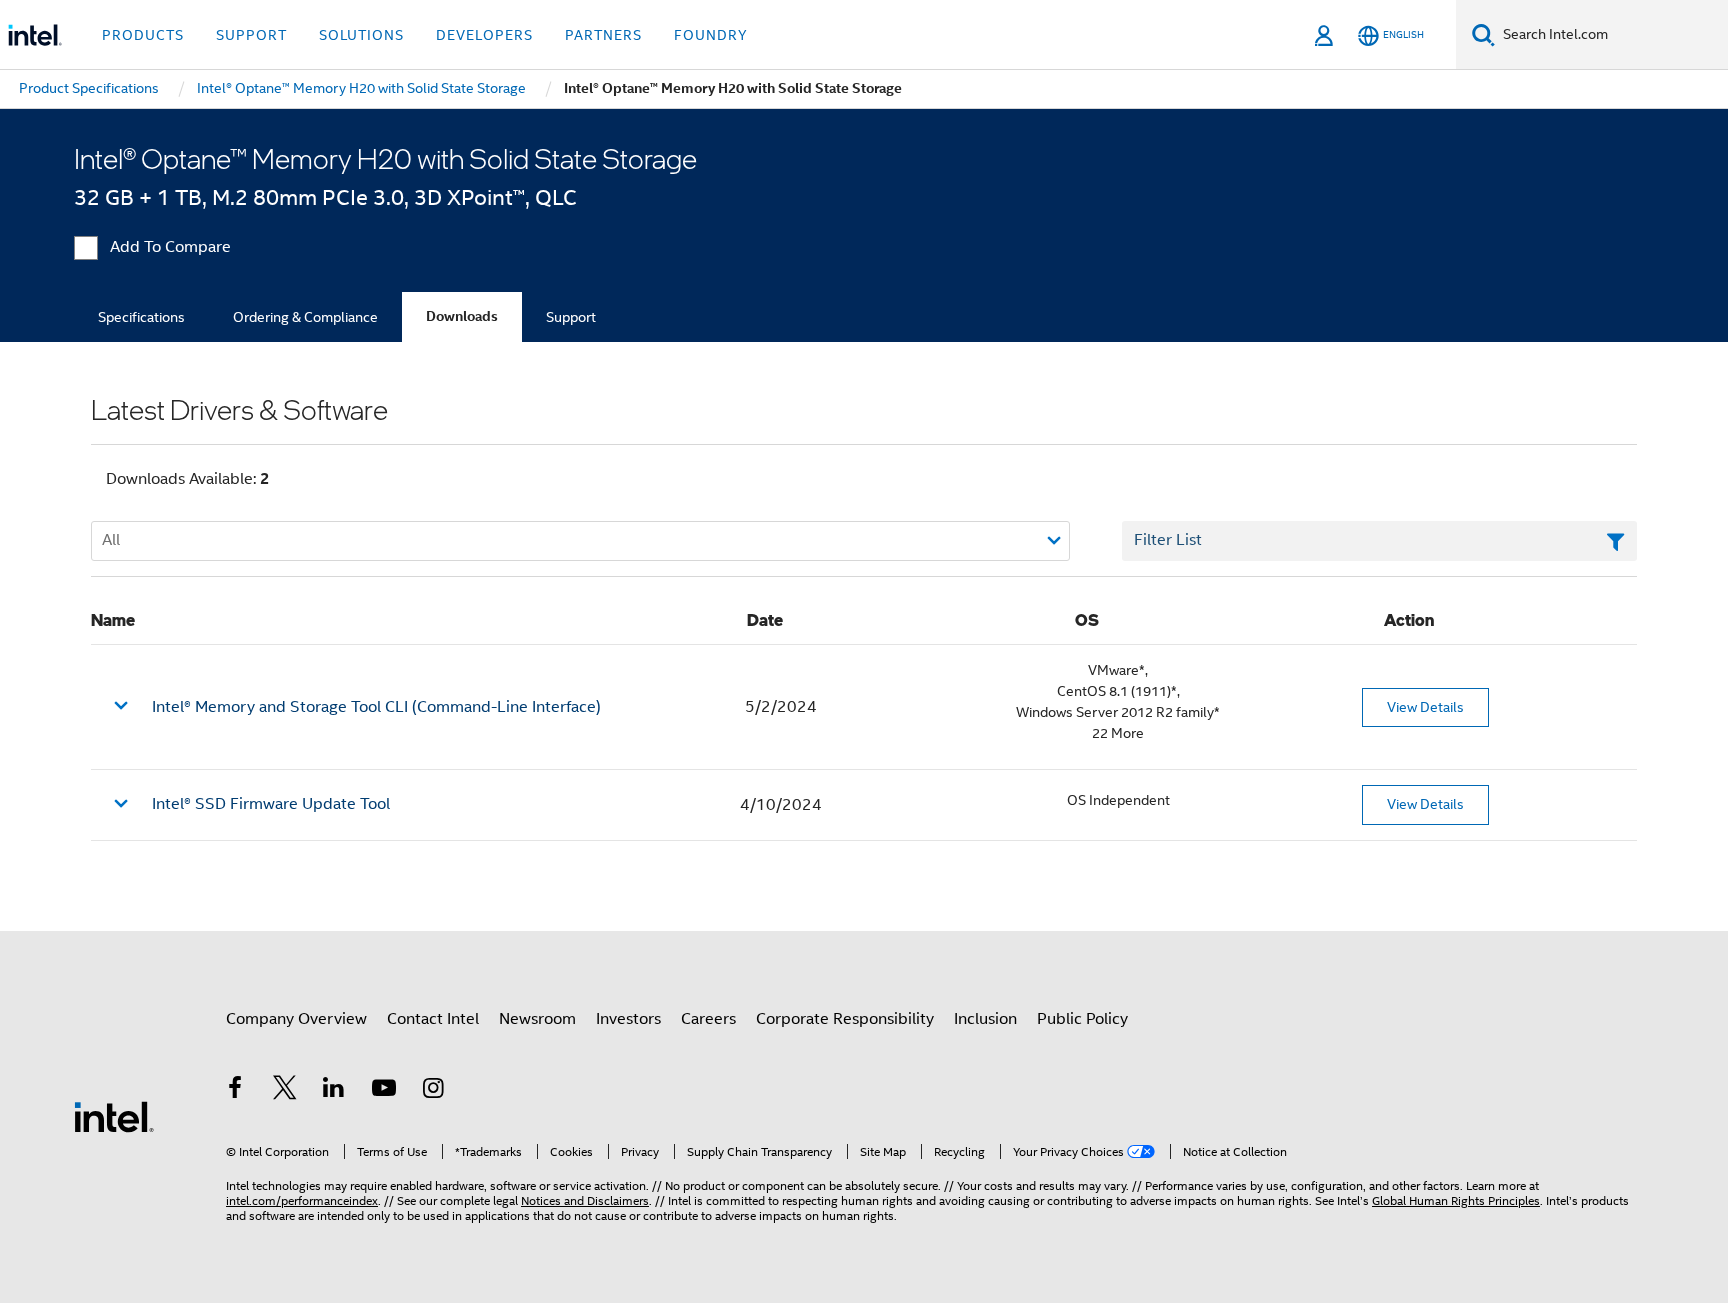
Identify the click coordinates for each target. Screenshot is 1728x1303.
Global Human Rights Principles (1456, 1200)
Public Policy (1082, 1019)
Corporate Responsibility (845, 1019)
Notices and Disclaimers (585, 1200)
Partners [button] (603, 35)
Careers (708, 1019)
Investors (628, 1019)
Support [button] (251, 35)
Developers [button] (484, 35)
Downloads (462, 316)
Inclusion (985, 1019)
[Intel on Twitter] (285, 1091)
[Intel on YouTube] (384, 1091)
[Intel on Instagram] (433, 1091)
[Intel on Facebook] (235, 1091)
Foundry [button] (711, 35)
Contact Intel (433, 1019)
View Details (1425, 707)
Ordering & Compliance (305, 317)
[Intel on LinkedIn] (334, 1091)
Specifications (141, 317)
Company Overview (296, 1019)
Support (571, 317)
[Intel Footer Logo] (114, 1116)
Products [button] (143, 35)
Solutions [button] (361, 35)
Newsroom (537, 1019)
